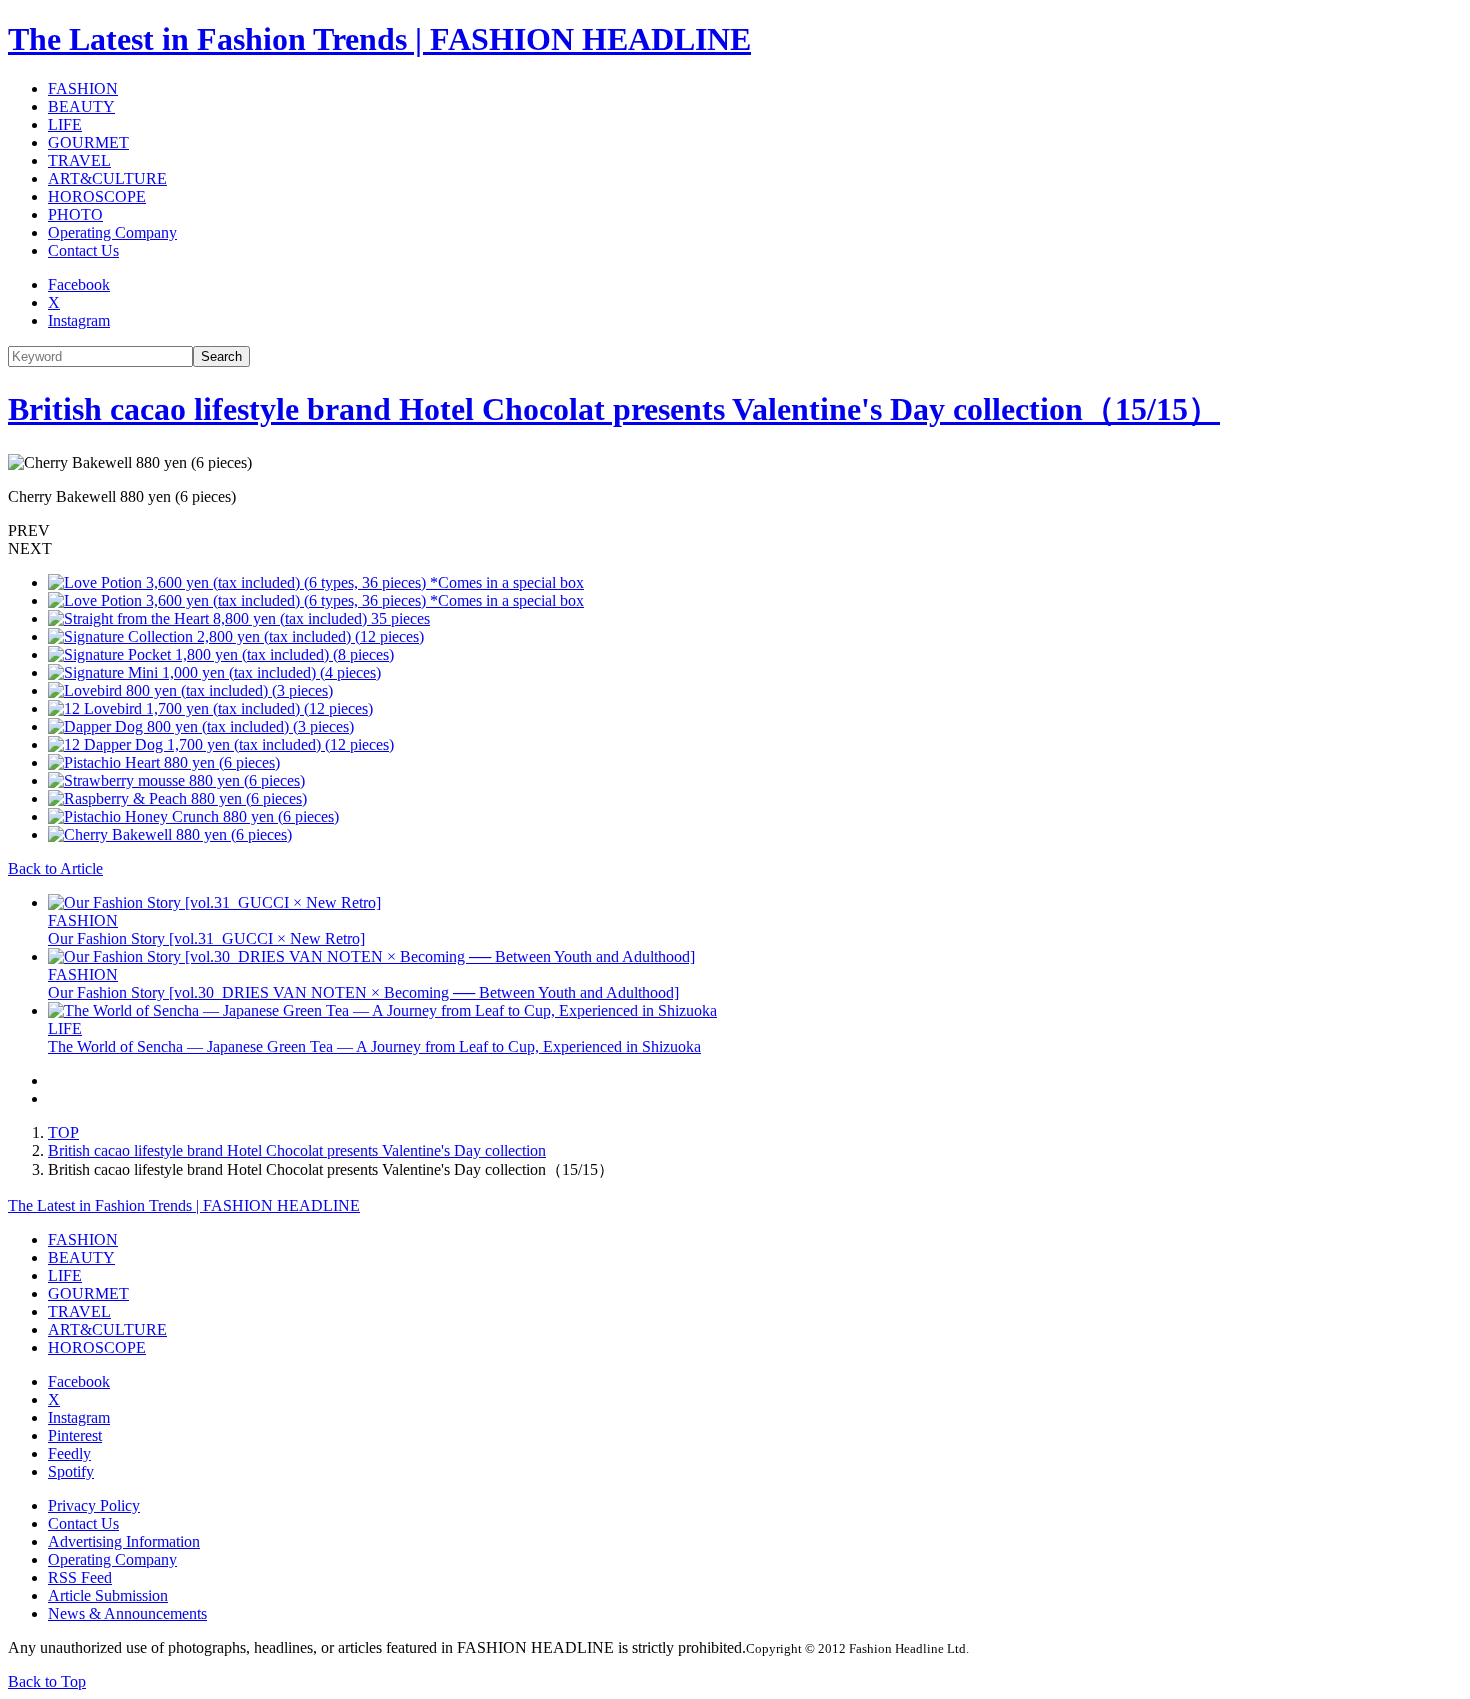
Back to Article (55, 868)
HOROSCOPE (97, 196)
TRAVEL (79, 160)
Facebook (79, 284)
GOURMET (88, 142)
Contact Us (83, 250)
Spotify (71, 1471)
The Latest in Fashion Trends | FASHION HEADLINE (379, 39)
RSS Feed (80, 1577)
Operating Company (112, 232)
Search (221, 356)
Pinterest (75, 1435)
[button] (735, 531)
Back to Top (47, 1681)
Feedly (69, 1453)
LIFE (65, 124)
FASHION (83, 88)
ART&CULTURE (107, 178)
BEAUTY (81, 106)
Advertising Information (124, 1541)
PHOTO (75, 214)
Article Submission (108, 1595)
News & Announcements (127, 1613)
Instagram (79, 320)
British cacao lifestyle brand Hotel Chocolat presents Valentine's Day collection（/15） (614, 409)
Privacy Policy (94, 1505)
